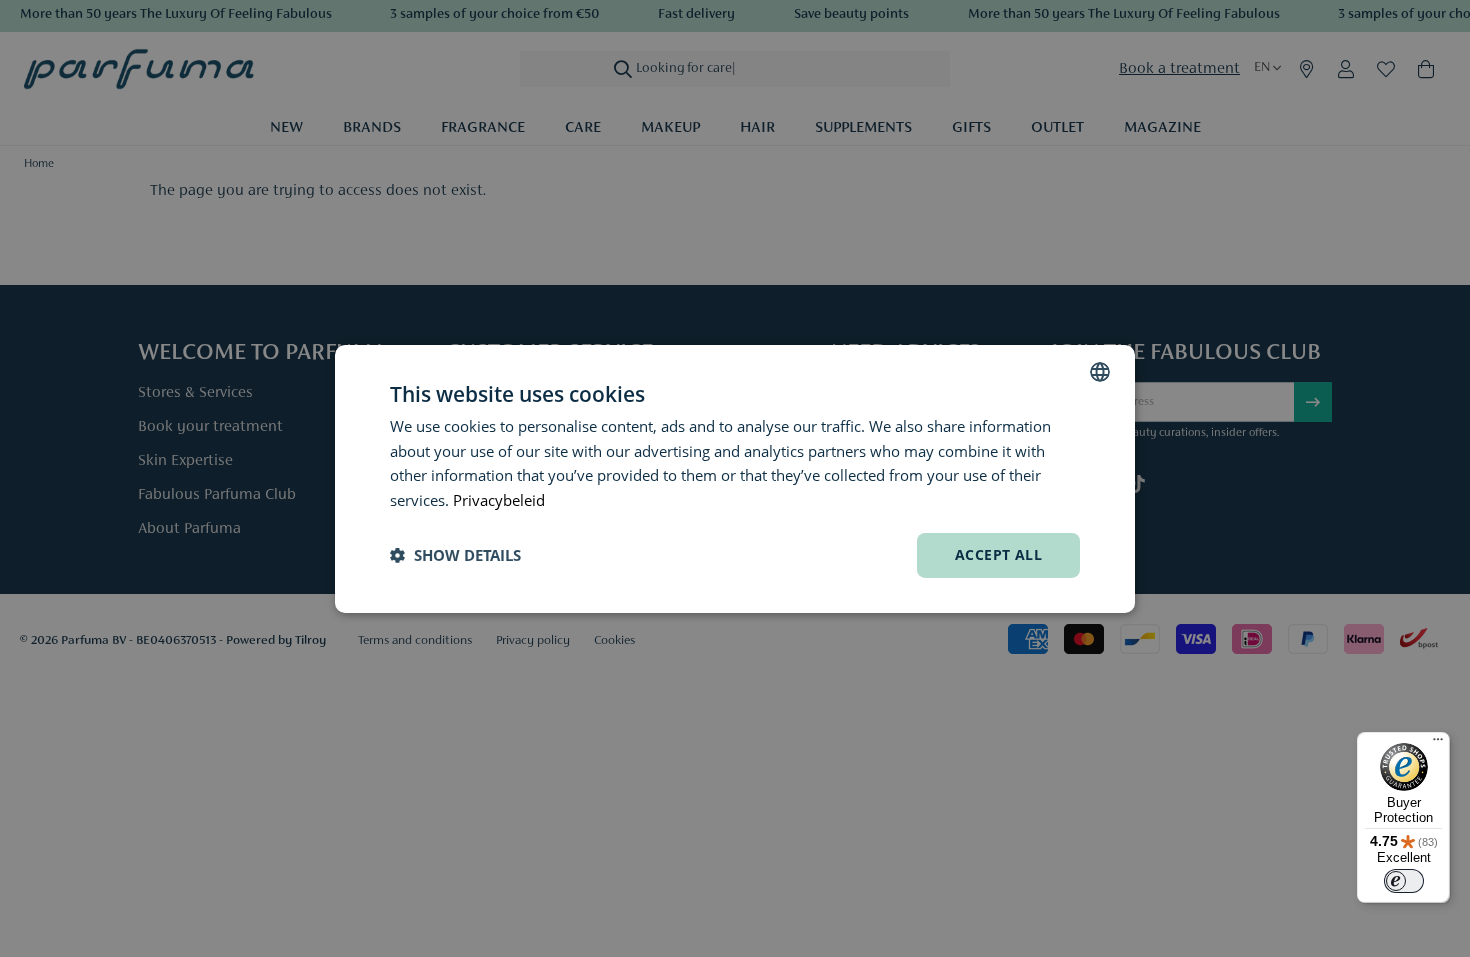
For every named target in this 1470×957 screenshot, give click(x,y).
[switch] (1404, 881)
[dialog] (735, 478)
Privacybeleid (499, 500)
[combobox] (1100, 371)
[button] (455, 555)
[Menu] (1438, 744)
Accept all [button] (998, 554)
